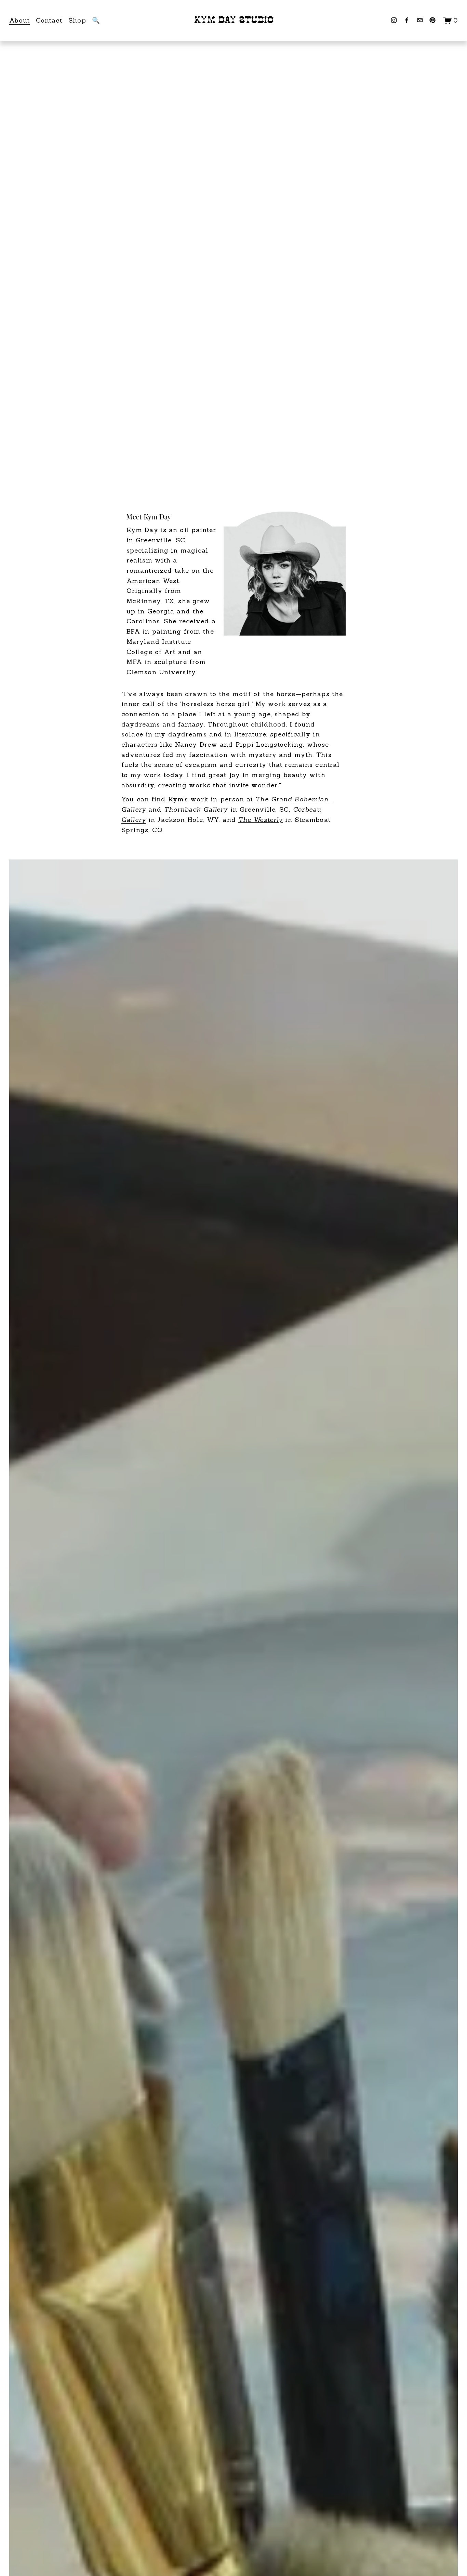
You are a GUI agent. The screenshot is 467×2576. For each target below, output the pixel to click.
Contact (49, 20)
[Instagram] (394, 20)
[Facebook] (407, 20)
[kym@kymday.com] (420, 20)
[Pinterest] (432, 20)
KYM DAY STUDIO (234, 20)
